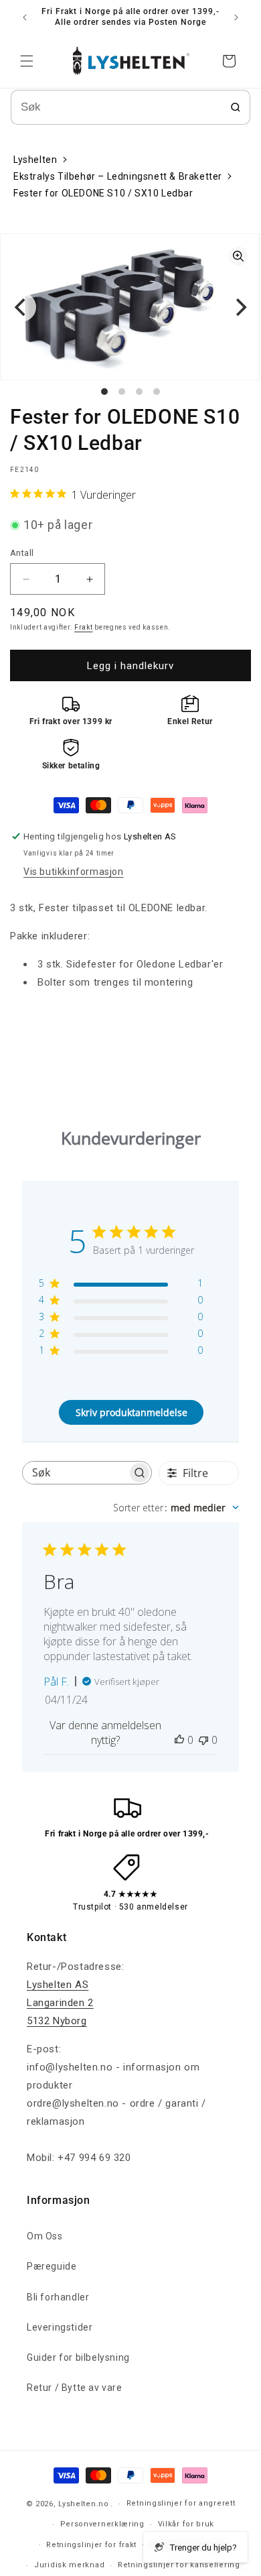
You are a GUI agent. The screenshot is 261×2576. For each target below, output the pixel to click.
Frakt (84, 627)
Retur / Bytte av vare (75, 2388)
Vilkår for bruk (186, 2524)
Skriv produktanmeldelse (132, 1412)
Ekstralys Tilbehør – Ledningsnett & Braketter (118, 176)
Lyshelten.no (83, 2504)
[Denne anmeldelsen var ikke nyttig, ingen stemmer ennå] (203, 1740)
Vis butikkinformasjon (74, 872)
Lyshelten (35, 160)
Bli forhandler (58, 2297)
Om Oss (45, 2236)
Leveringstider (60, 2327)
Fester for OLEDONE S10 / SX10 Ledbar (103, 193)
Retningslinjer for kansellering (179, 2565)
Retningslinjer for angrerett (181, 2503)
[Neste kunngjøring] (236, 17)
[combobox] (176, 1508)
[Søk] (236, 107)
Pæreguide (52, 2266)
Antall (22, 553)
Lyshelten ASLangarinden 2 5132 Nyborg (60, 2003)
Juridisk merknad (69, 2565)
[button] (27, 61)
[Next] (240, 307)
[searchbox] (75, 1473)
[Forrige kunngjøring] (25, 17)
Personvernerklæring (102, 2524)
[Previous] (21, 307)
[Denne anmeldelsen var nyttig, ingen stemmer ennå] (179, 1740)
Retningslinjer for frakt (91, 2545)
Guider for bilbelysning (78, 2357)
